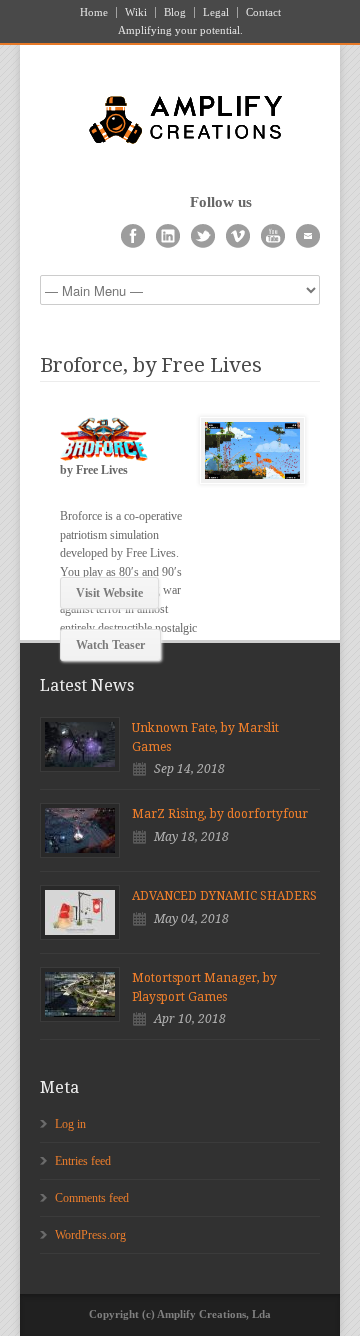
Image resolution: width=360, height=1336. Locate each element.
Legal (216, 12)
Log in (70, 1124)
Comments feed (92, 1198)
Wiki (136, 12)
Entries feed (83, 1161)
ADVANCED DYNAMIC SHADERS (224, 896)
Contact (263, 12)
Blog (175, 12)
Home (94, 12)
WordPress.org (90, 1235)
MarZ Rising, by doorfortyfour (220, 814)
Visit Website (109, 593)
